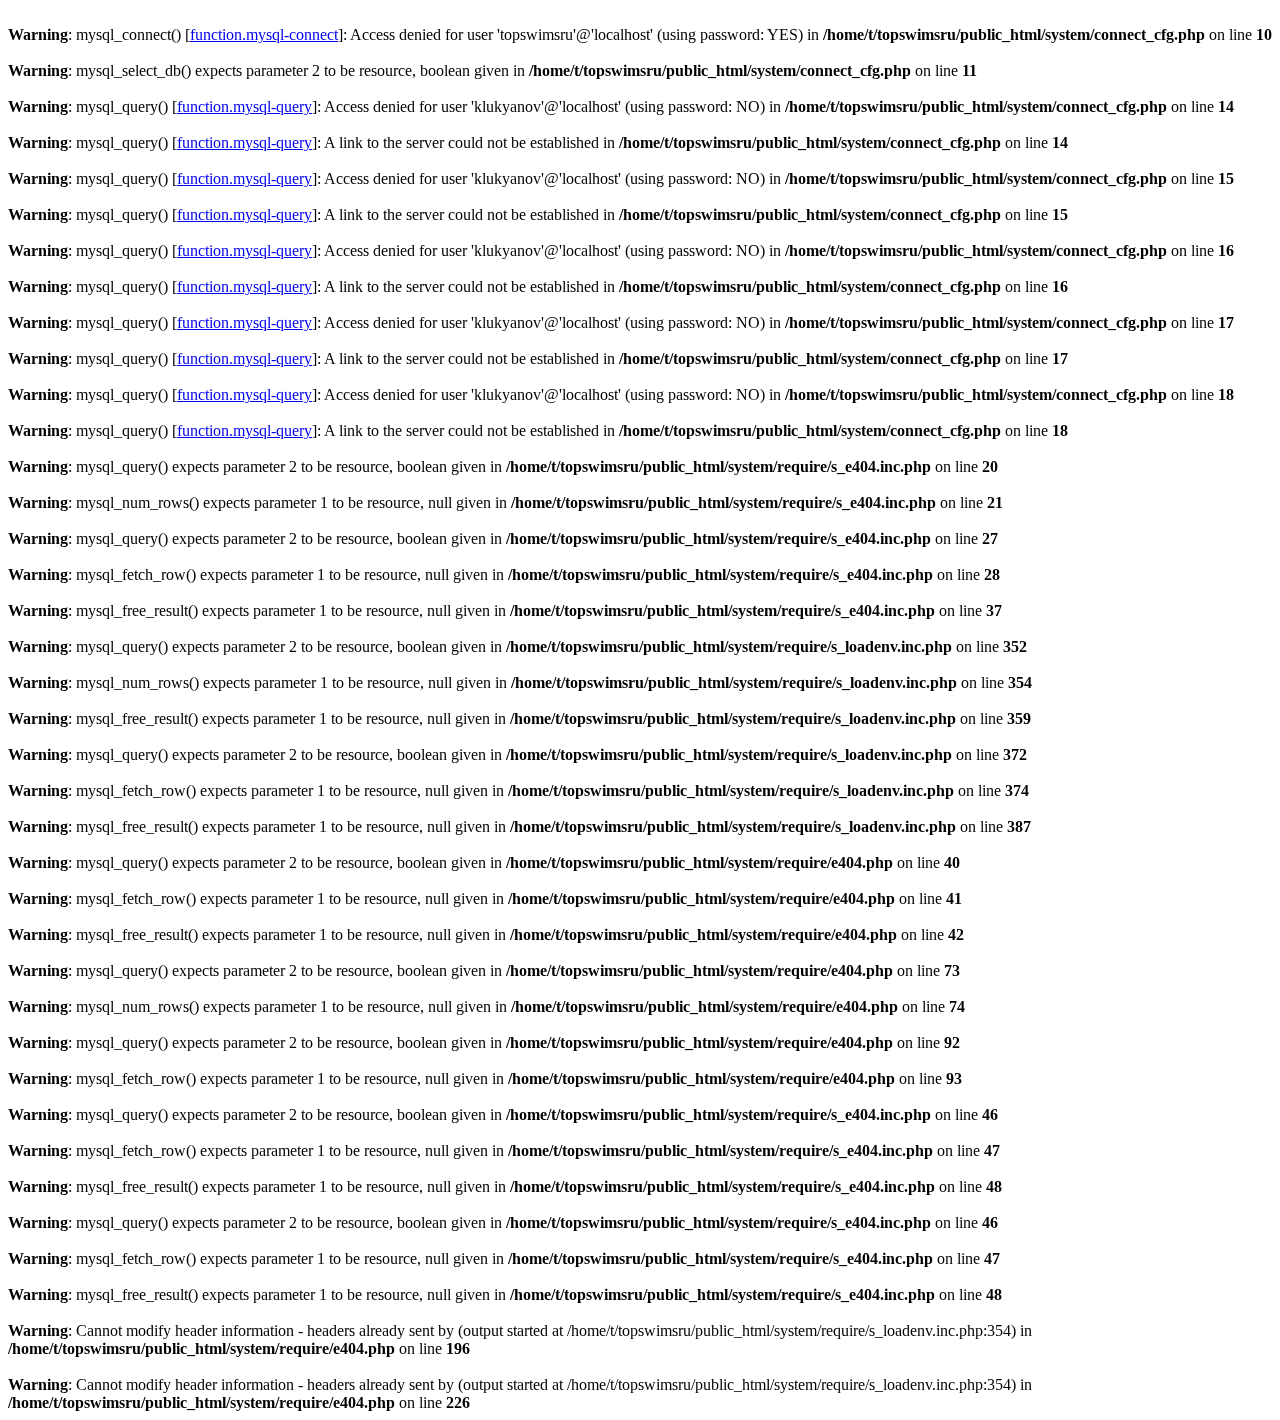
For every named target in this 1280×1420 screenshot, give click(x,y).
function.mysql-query (244, 106)
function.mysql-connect (264, 34)
